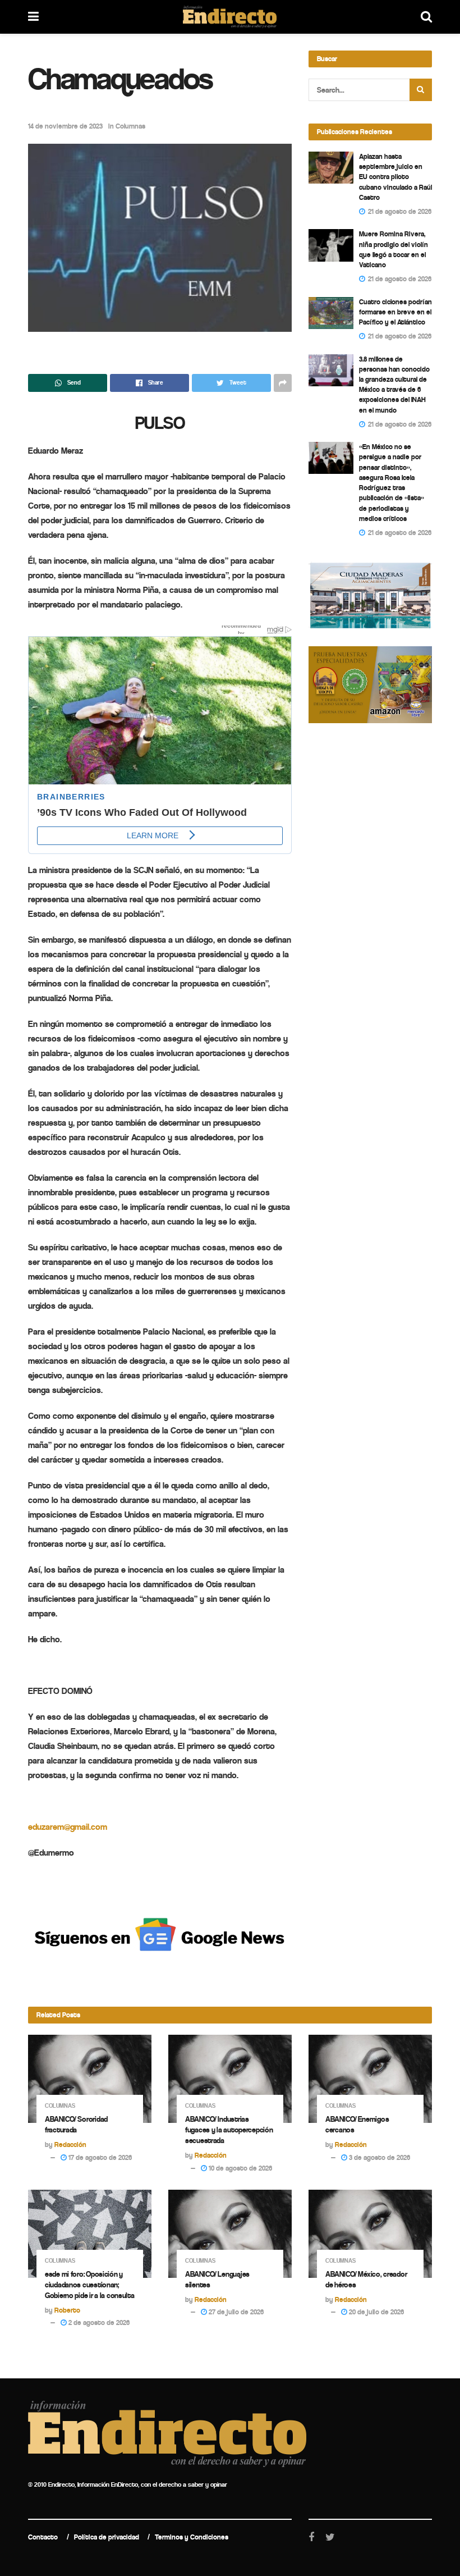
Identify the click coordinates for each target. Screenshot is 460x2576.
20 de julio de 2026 (376, 2312)
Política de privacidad (107, 2537)
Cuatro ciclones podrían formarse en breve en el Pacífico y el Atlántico (395, 312)
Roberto (67, 2310)
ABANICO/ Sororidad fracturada (76, 2125)
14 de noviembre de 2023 (65, 126)
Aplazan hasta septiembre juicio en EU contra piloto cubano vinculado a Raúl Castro (395, 177)
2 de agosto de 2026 (98, 2322)
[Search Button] (421, 90)
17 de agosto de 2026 (99, 2157)
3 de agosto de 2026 (379, 2157)
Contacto (43, 2537)
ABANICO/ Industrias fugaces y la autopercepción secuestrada (229, 2130)
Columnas (130, 126)
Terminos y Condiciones (192, 2537)
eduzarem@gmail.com (68, 1827)
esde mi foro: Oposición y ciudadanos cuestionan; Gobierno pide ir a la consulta (90, 2285)
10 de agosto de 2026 (240, 2168)
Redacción (70, 2145)
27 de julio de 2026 (235, 2312)
